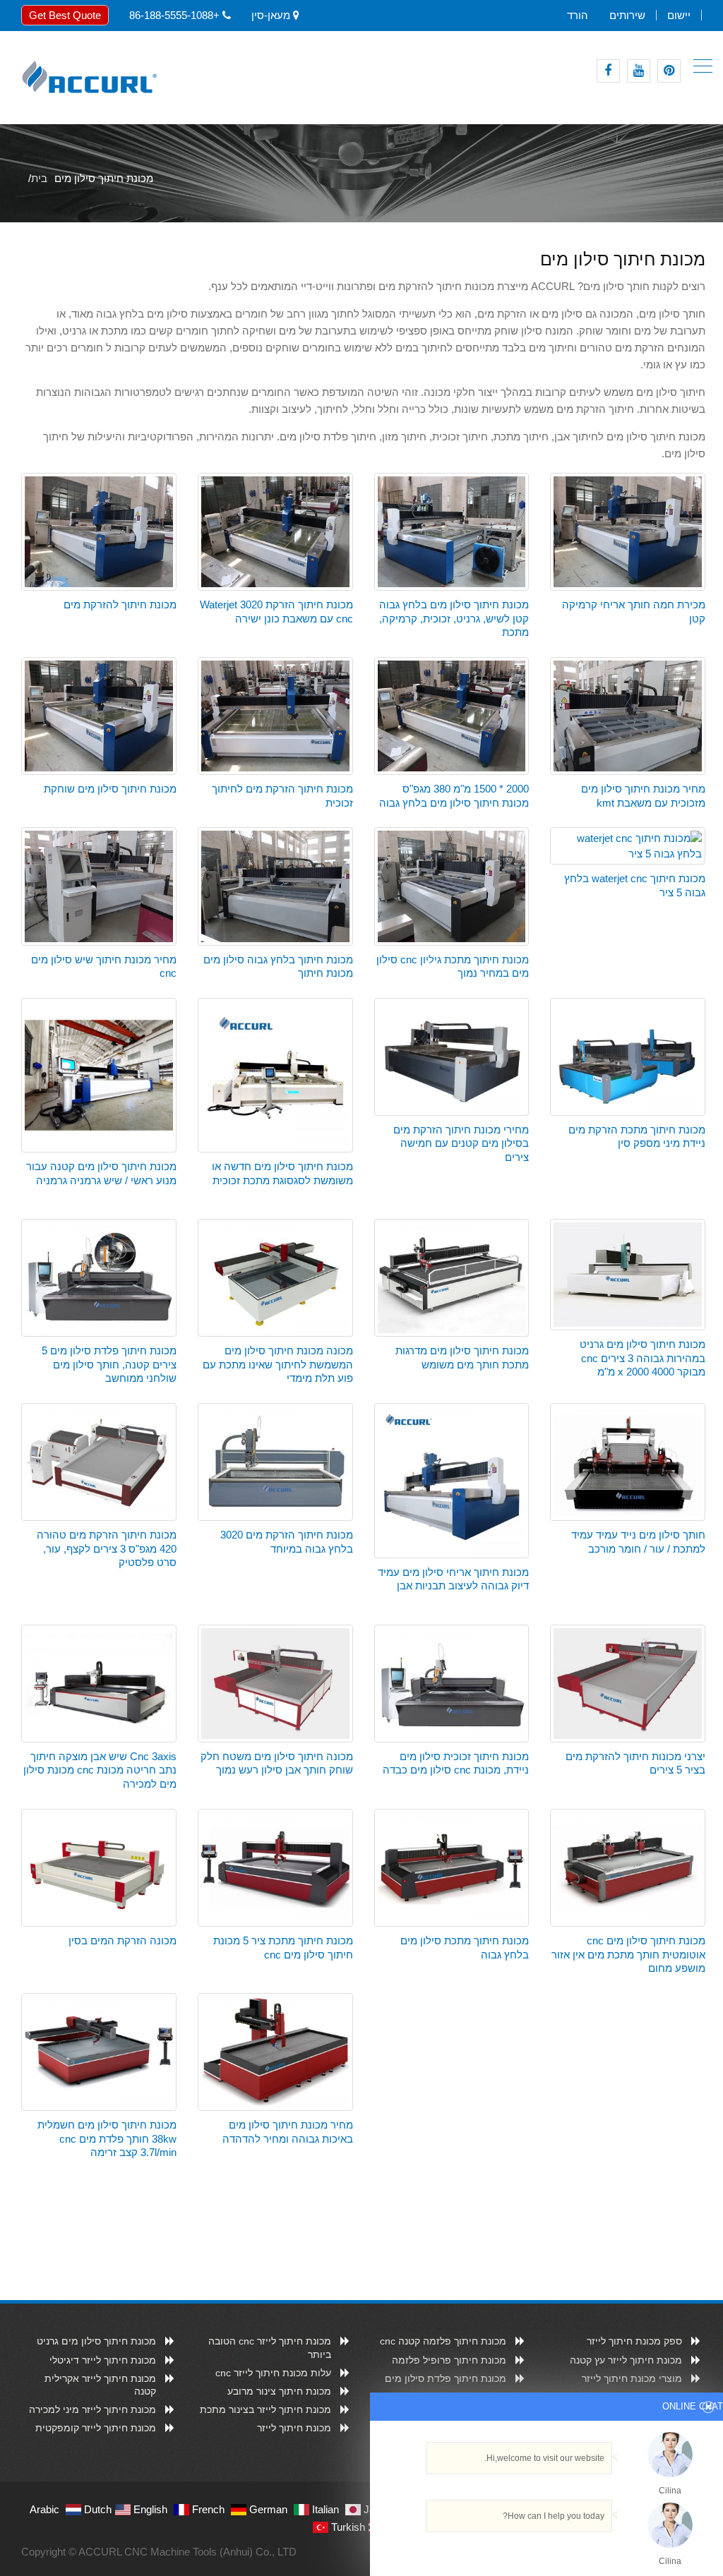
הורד (578, 15)
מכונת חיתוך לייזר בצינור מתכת (265, 2409)
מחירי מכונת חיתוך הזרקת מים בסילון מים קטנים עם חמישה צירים (461, 1143)
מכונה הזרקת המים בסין (123, 1940)
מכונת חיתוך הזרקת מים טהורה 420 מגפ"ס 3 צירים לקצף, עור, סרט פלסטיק (107, 1548)
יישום (679, 15)
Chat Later (548, 2546)
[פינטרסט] (669, 71)
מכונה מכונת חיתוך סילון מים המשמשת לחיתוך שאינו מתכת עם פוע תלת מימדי (278, 1364)
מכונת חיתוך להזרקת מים (120, 604)
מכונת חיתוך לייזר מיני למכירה (92, 2409)
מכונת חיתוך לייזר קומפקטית (96, 2428)
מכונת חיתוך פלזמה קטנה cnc (443, 2341)
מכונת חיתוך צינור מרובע (279, 2391)
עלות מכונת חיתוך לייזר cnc (273, 2373)
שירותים (627, 15)
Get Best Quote (65, 15)
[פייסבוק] (608, 71)
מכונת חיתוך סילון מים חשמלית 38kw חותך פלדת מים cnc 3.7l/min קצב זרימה (107, 2138)
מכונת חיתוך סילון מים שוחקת (110, 789)
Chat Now (616, 2543)
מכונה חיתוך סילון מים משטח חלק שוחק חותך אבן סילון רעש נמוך (277, 1763)
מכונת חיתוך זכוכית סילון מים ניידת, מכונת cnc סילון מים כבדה (456, 1763)
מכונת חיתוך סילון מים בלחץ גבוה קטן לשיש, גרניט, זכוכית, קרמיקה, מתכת (454, 618)
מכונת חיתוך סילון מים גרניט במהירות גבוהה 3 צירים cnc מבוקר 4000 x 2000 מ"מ (643, 1358)
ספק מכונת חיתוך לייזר (634, 2341)
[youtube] (639, 71)
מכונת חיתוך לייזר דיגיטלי (103, 2360)
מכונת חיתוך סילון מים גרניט (96, 2341)
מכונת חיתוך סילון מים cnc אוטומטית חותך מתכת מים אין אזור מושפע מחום (628, 1954)
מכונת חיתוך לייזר (294, 2428)
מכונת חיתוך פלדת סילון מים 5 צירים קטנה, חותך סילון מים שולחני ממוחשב (109, 1364)
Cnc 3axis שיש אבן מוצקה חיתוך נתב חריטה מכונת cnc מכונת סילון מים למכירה (100, 1770)
